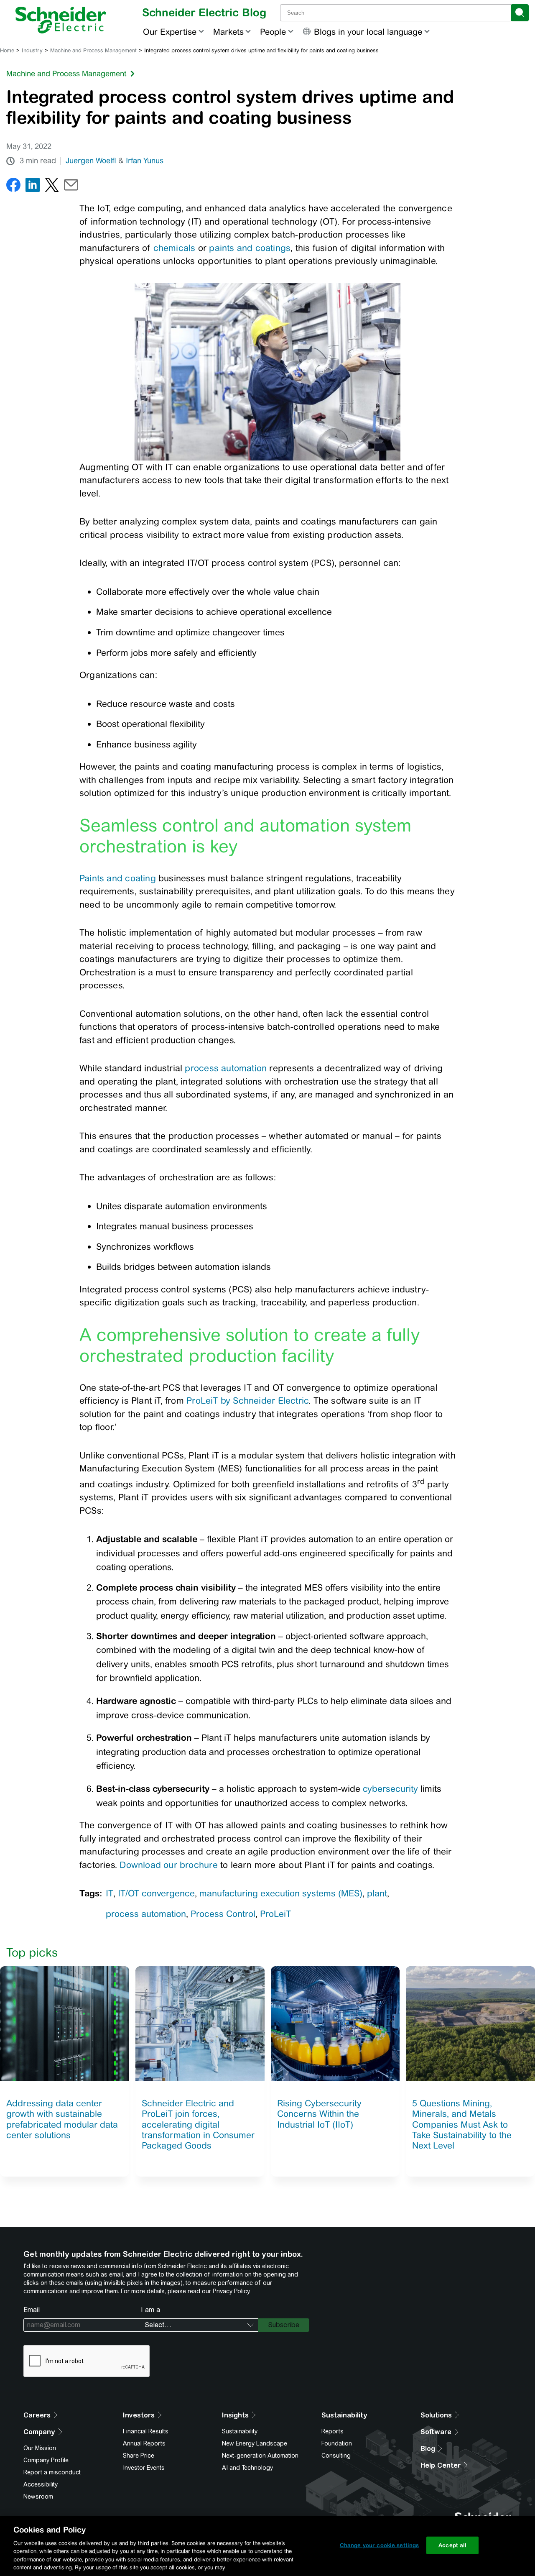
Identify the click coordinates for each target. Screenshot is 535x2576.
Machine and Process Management (93, 50)
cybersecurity (390, 1789)
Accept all (452, 2545)
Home (7, 50)
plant (377, 1893)
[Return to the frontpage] (61, 20)
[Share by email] (71, 187)
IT (110, 1893)
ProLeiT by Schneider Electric (247, 1401)
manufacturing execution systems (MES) (281, 1893)
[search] (520, 13)
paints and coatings (250, 248)
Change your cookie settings (380, 2545)
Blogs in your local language (368, 32)
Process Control (223, 1914)
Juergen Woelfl (91, 161)
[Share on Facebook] (13, 187)
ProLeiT (275, 1914)
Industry (32, 50)
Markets (228, 32)
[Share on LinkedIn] (33, 187)
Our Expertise (170, 32)
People (273, 32)
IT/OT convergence (156, 1893)
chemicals (175, 248)
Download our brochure (168, 1865)
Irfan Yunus (145, 161)
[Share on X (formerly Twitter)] (52, 187)
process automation (226, 1068)
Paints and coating (118, 878)
